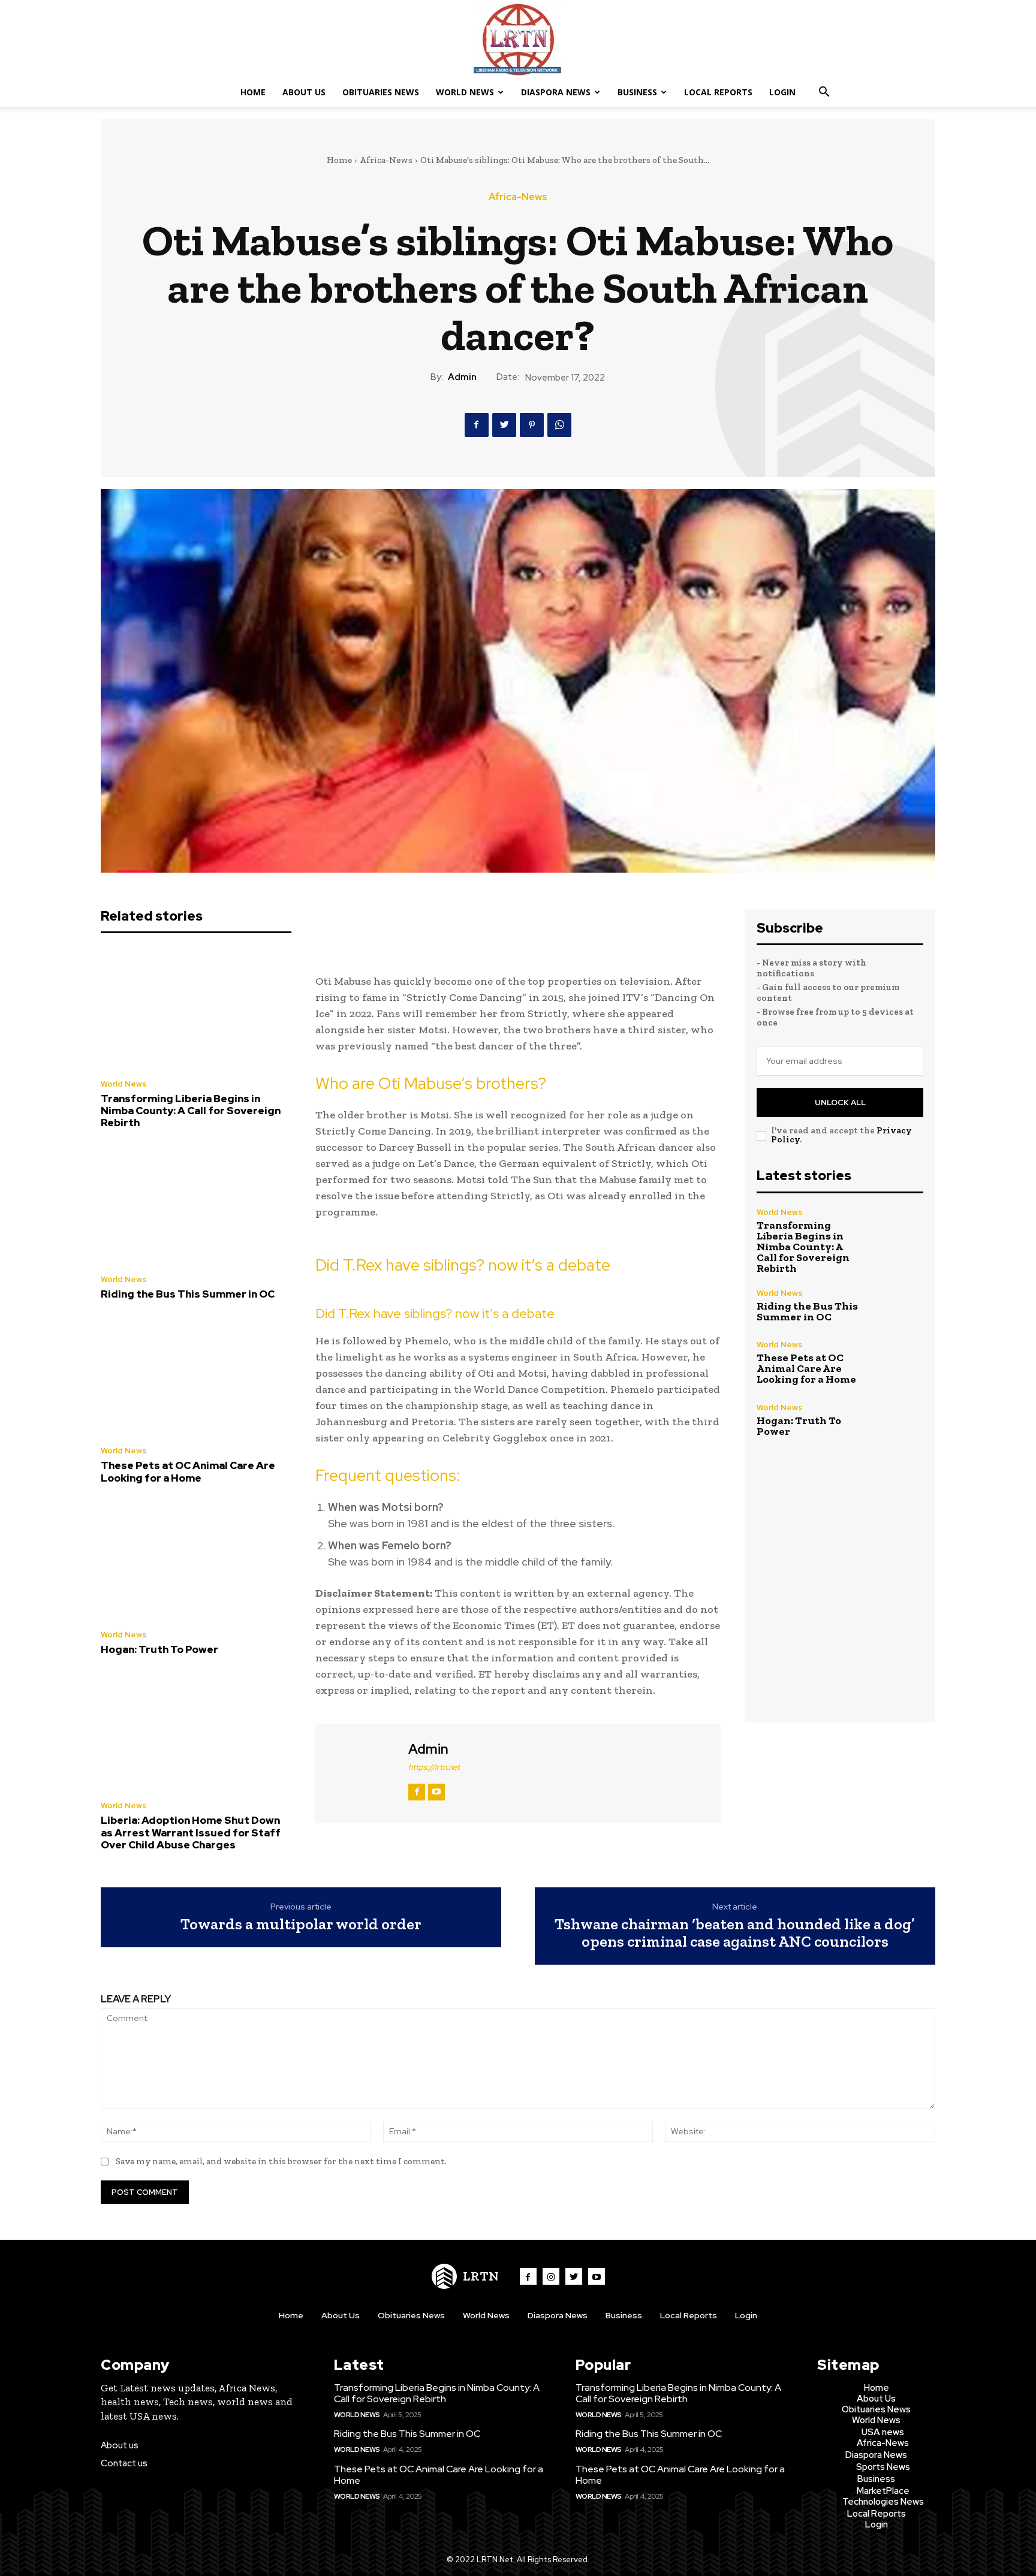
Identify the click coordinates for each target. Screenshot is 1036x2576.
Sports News (883, 2467)
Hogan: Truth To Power (159, 1649)
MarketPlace (883, 2491)
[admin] (360, 1772)
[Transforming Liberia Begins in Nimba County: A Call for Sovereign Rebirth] (196, 1009)
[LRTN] (518, 40)
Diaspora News (556, 92)
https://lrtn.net (434, 1767)
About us (120, 2445)
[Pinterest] (532, 425)
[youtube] (436, 1792)
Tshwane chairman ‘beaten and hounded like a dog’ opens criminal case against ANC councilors (735, 1933)
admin (462, 377)
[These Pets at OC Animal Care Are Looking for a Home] (196, 1377)
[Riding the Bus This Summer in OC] (196, 1205)
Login (782, 92)
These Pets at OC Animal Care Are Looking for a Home (188, 1471)
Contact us (124, 2463)
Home (253, 92)
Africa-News (386, 160)
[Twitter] (504, 425)
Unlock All (840, 1103)
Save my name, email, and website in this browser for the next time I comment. (281, 2161)
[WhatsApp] (559, 425)
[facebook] (417, 1792)
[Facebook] (477, 425)
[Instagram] (551, 2276)
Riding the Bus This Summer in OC (188, 1294)
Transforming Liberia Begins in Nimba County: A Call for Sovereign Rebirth (191, 1111)
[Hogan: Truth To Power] (196, 1560)
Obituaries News (381, 92)
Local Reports (718, 92)
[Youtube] (597, 2276)
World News (465, 92)
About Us (304, 92)
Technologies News (883, 2502)
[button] (824, 93)
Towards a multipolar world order (301, 1924)
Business (637, 92)
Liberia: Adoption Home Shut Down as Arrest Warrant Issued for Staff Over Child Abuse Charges (191, 1833)
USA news (883, 2432)
